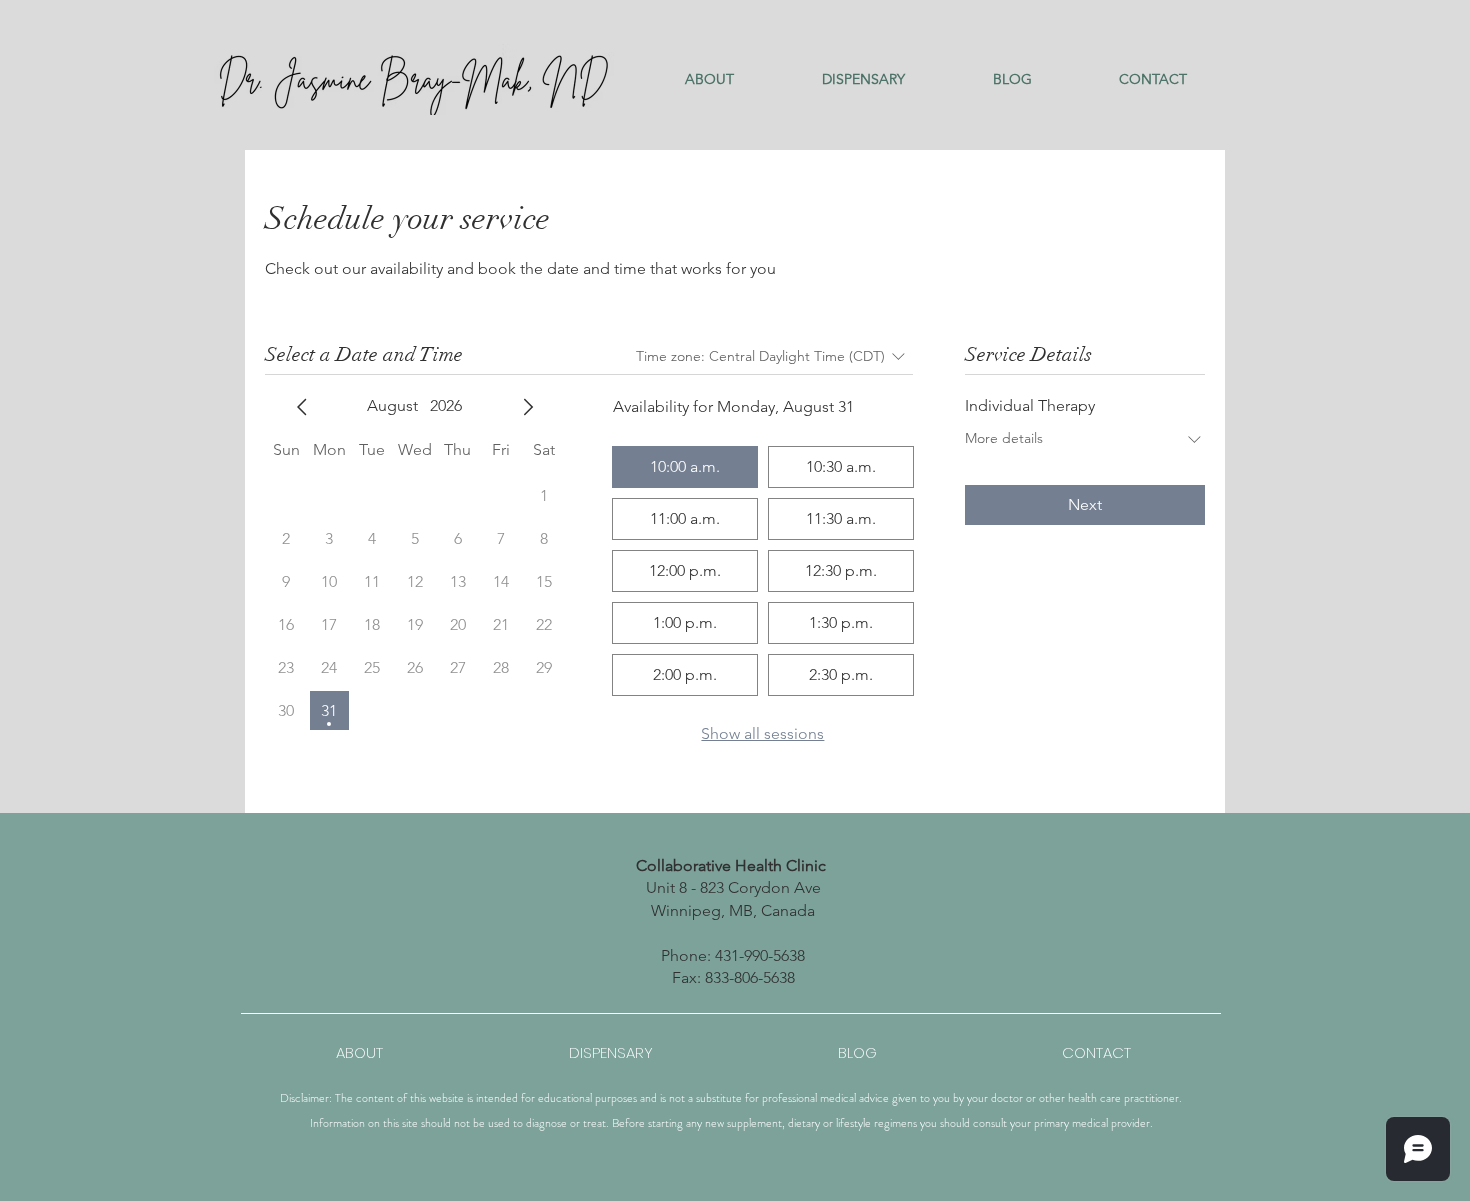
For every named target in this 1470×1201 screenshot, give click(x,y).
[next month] (528, 407)
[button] (709, 79)
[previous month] (302, 407)
